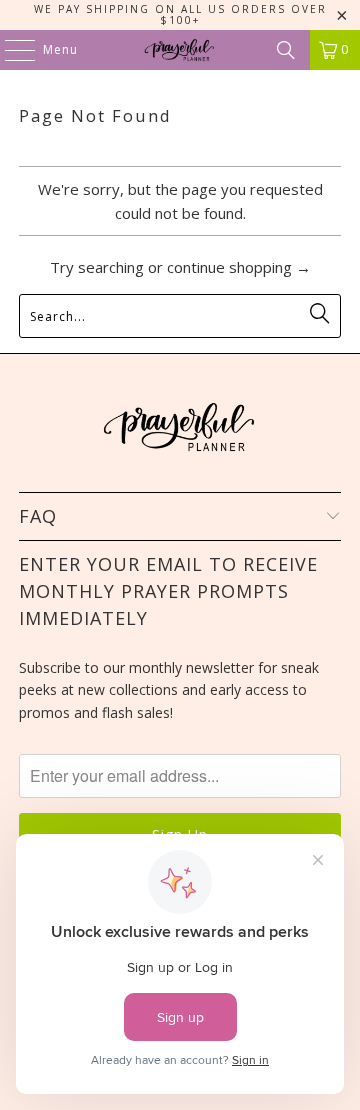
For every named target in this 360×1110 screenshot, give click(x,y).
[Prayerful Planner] (180, 50)
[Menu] (10, 50)
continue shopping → (239, 267)
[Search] (286, 50)
